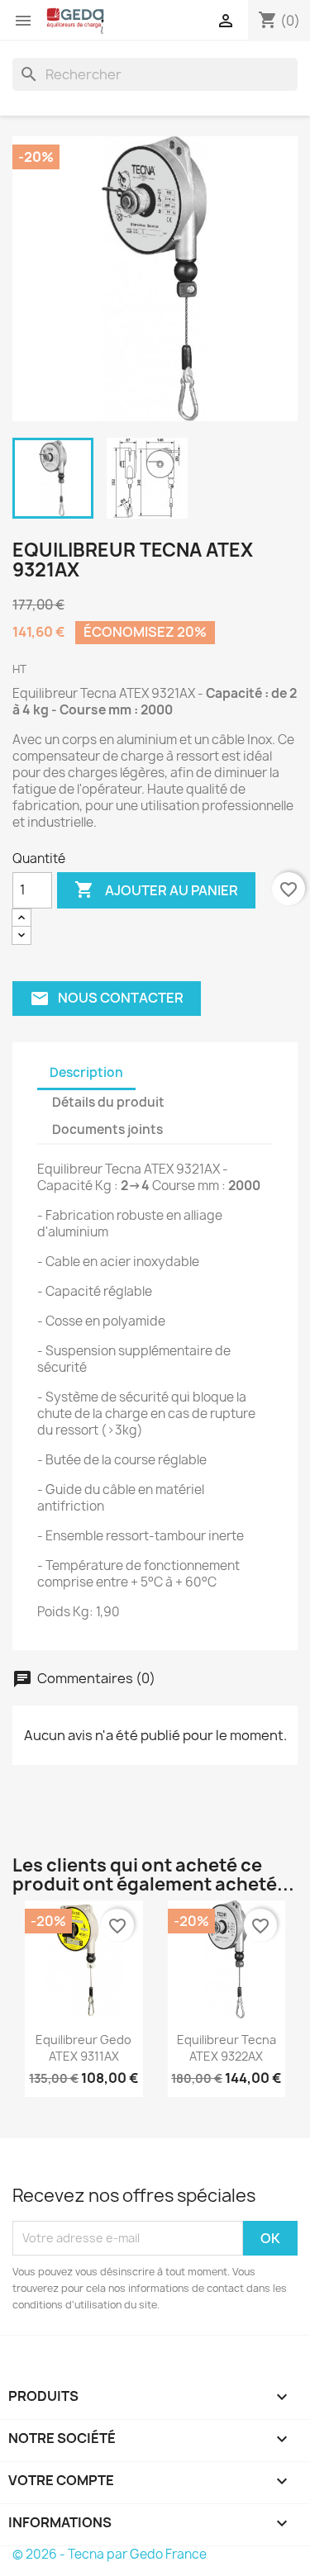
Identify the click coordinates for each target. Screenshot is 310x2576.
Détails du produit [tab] (108, 1102)
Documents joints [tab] (107, 1129)
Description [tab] (86, 1072)
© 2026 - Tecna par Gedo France (110, 2554)
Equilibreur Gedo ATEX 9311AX (83, 2048)
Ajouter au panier (156, 890)
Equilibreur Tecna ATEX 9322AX (227, 2048)
